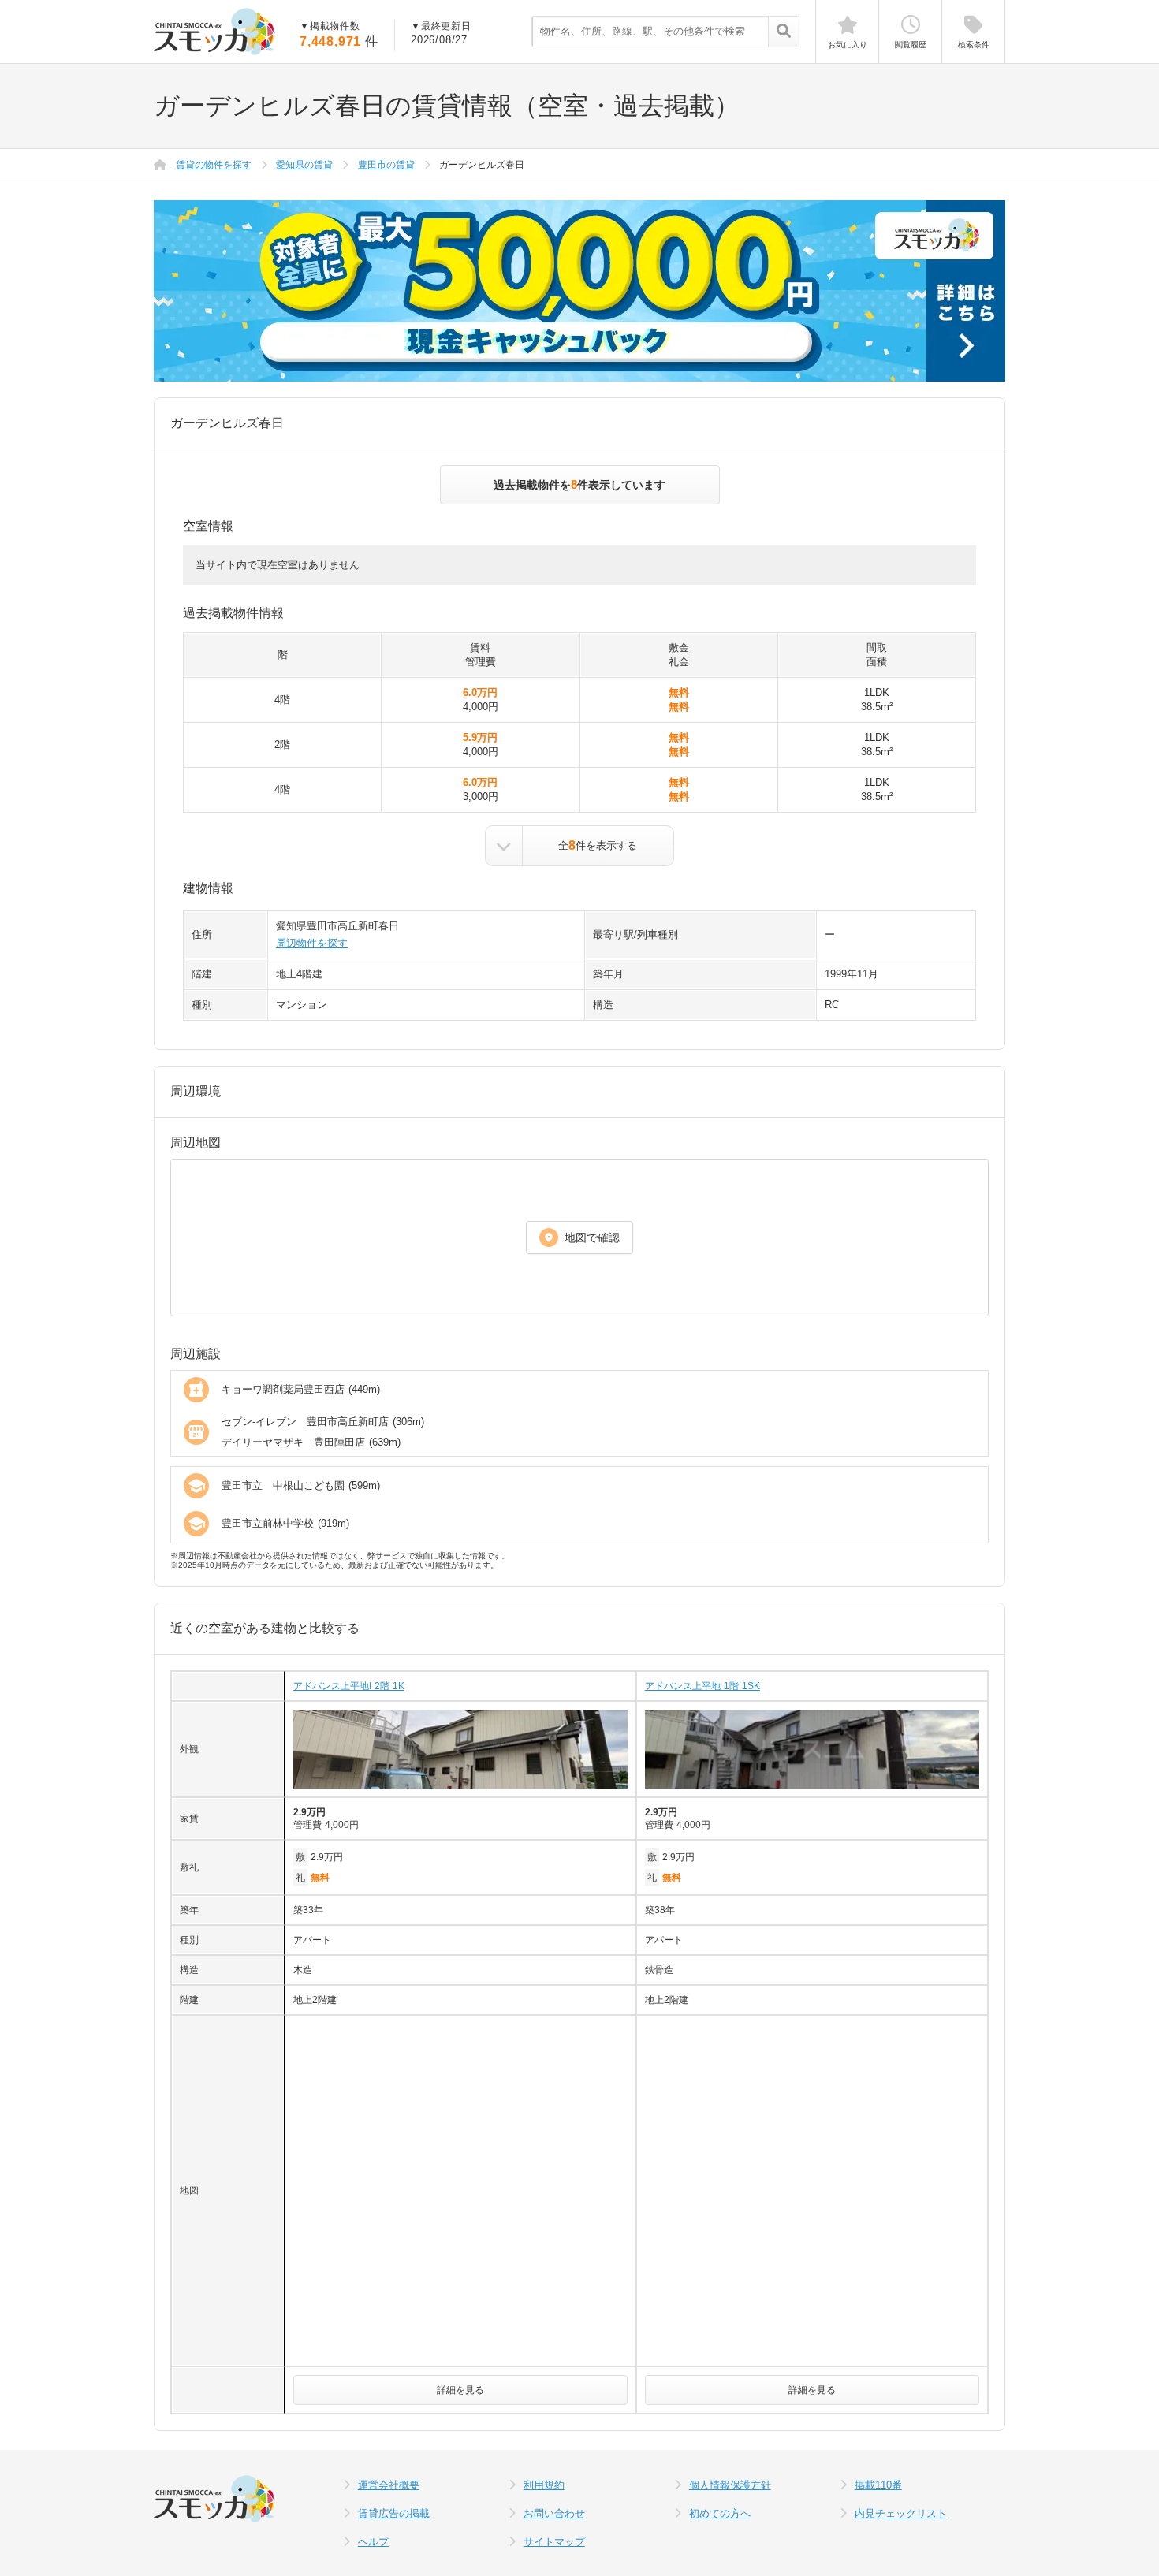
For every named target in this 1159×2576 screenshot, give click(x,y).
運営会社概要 (389, 2485)
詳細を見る (460, 2390)
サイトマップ (554, 2542)
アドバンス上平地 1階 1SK (702, 1686)
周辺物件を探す (312, 943)
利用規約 (544, 2485)
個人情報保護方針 (730, 2485)
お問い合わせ (554, 2513)
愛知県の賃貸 (304, 165)
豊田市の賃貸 (386, 165)
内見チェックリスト (901, 2513)
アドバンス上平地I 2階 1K (349, 1686)
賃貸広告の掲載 (394, 2513)
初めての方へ (720, 2513)
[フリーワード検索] (783, 32)
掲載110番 (878, 2485)
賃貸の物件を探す (214, 165)
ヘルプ (373, 2542)
